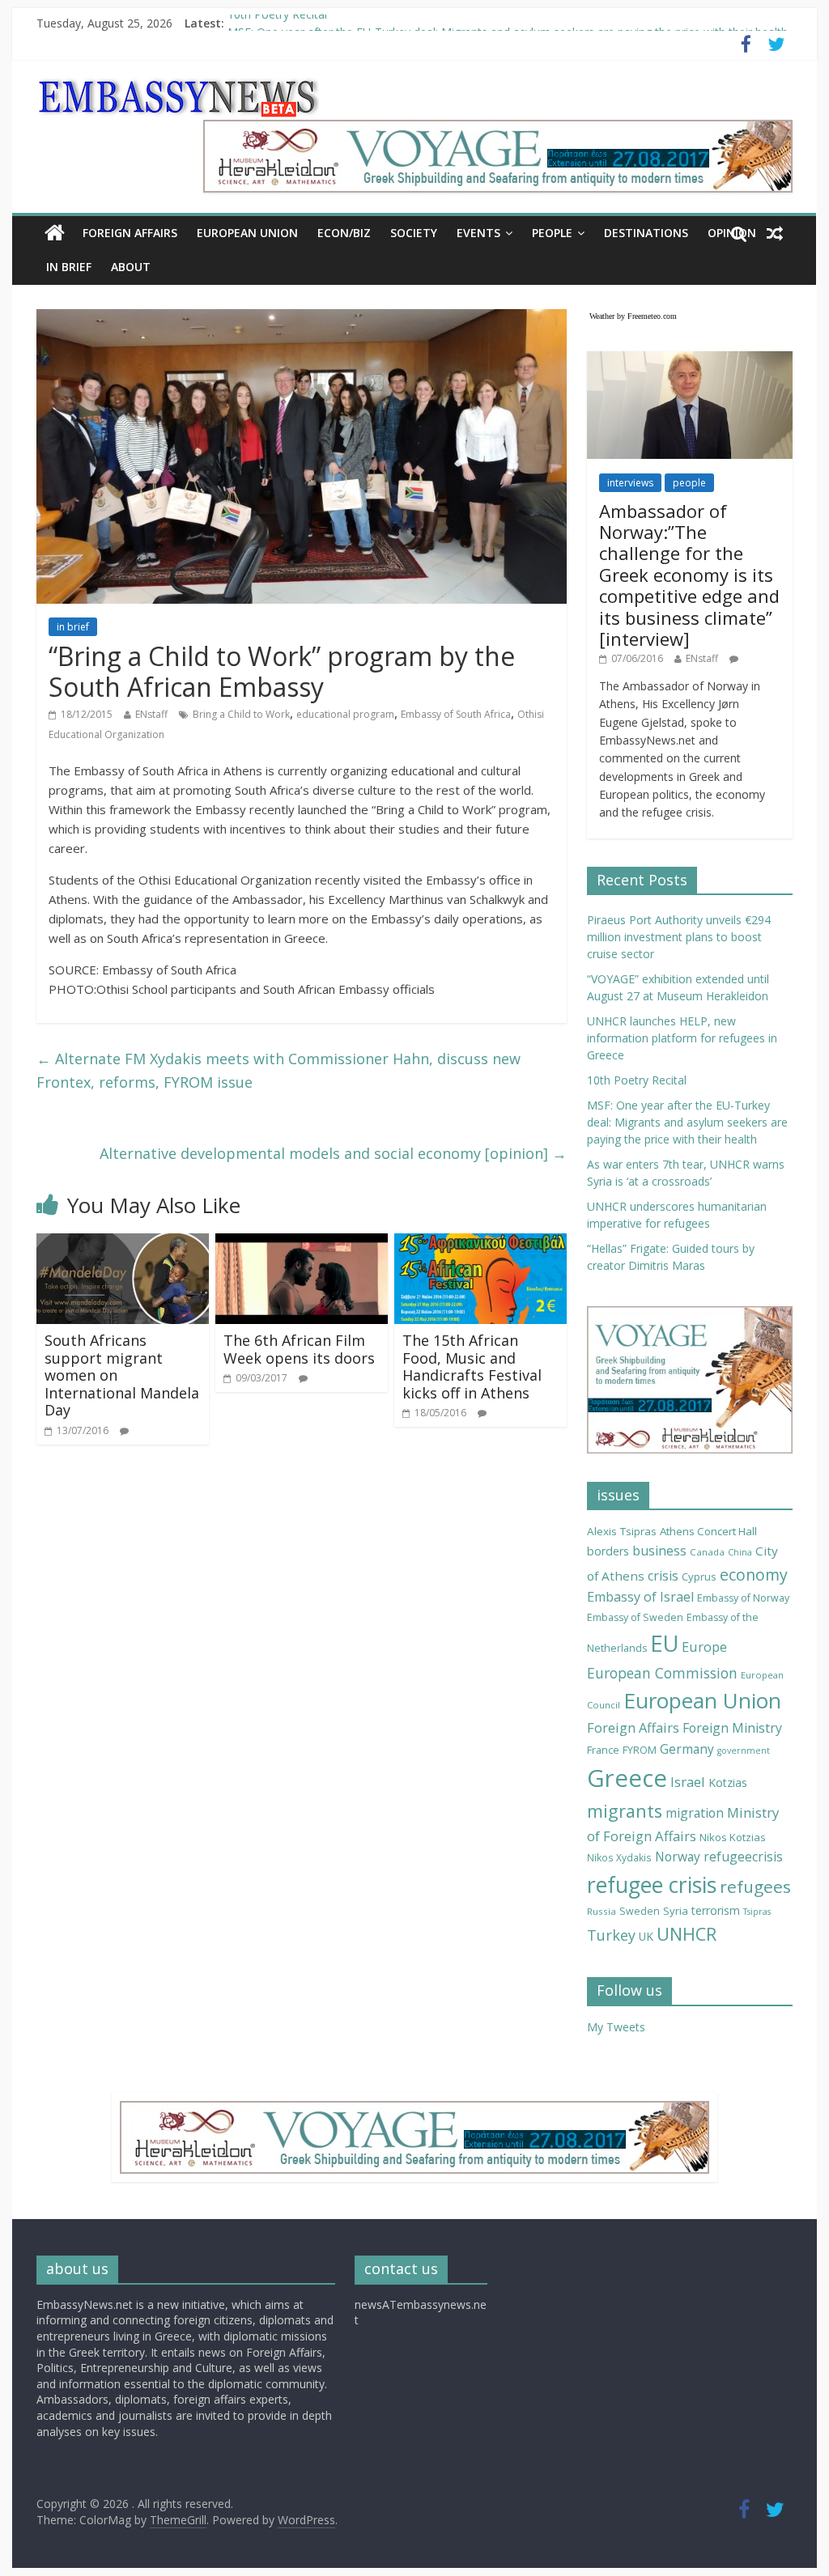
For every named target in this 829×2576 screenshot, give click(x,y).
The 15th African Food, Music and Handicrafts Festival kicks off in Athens (472, 1367)
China (740, 1552)
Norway (678, 1857)
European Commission (662, 1673)
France (603, 1750)
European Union (702, 1700)
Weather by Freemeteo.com (633, 316)
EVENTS (478, 233)
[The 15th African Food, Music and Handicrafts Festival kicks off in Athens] (480, 1243)
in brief (73, 627)
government (744, 1751)
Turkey (611, 1935)
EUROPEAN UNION (247, 233)
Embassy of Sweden (635, 1617)
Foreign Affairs (633, 1727)
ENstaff (151, 714)
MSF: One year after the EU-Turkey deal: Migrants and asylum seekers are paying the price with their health (687, 1122)
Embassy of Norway (743, 1598)
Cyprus (699, 1577)
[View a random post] (775, 233)
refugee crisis (652, 1885)
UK (646, 1936)
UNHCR (687, 1934)
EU (664, 1643)
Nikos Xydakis (619, 1857)
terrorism (716, 1910)
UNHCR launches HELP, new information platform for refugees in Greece (682, 1038)
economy (754, 1574)
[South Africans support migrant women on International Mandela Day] (123, 1243)
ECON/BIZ (344, 233)
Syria (676, 1911)
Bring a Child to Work (241, 714)
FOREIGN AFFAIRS (130, 233)
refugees (755, 1886)
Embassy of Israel (640, 1597)
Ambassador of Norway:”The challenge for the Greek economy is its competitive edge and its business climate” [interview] (689, 575)
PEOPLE (552, 233)
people (689, 483)
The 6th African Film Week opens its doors (299, 1349)
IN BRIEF (69, 267)
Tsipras (757, 1912)
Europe (704, 1647)
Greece (627, 1778)
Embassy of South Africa (456, 714)
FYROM (640, 1750)
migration (695, 1813)
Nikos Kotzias (733, 1837)
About (131, 267)
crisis (663, 1576)
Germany (687, 1749)
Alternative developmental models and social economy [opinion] (333, 1153)
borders (608, 1551)
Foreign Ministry (732, 1728)
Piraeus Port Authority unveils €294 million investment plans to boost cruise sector (679, 937)
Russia (602, 1911)
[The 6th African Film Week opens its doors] (302, 1243)
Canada (707, 1552)
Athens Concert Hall (708, 1531)
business (659, 1551)
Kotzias (728, 1782)
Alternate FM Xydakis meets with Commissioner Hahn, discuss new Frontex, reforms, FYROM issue (278, 1070)
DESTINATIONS (646, 233)
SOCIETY (414, 233)
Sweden (640, 1911)
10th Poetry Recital (277, 23)
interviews (630, 483)
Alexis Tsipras (622, 1531)
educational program (345, 714)
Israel (688, 1782)
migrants (625, 1811)
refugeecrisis (743, 1857)
